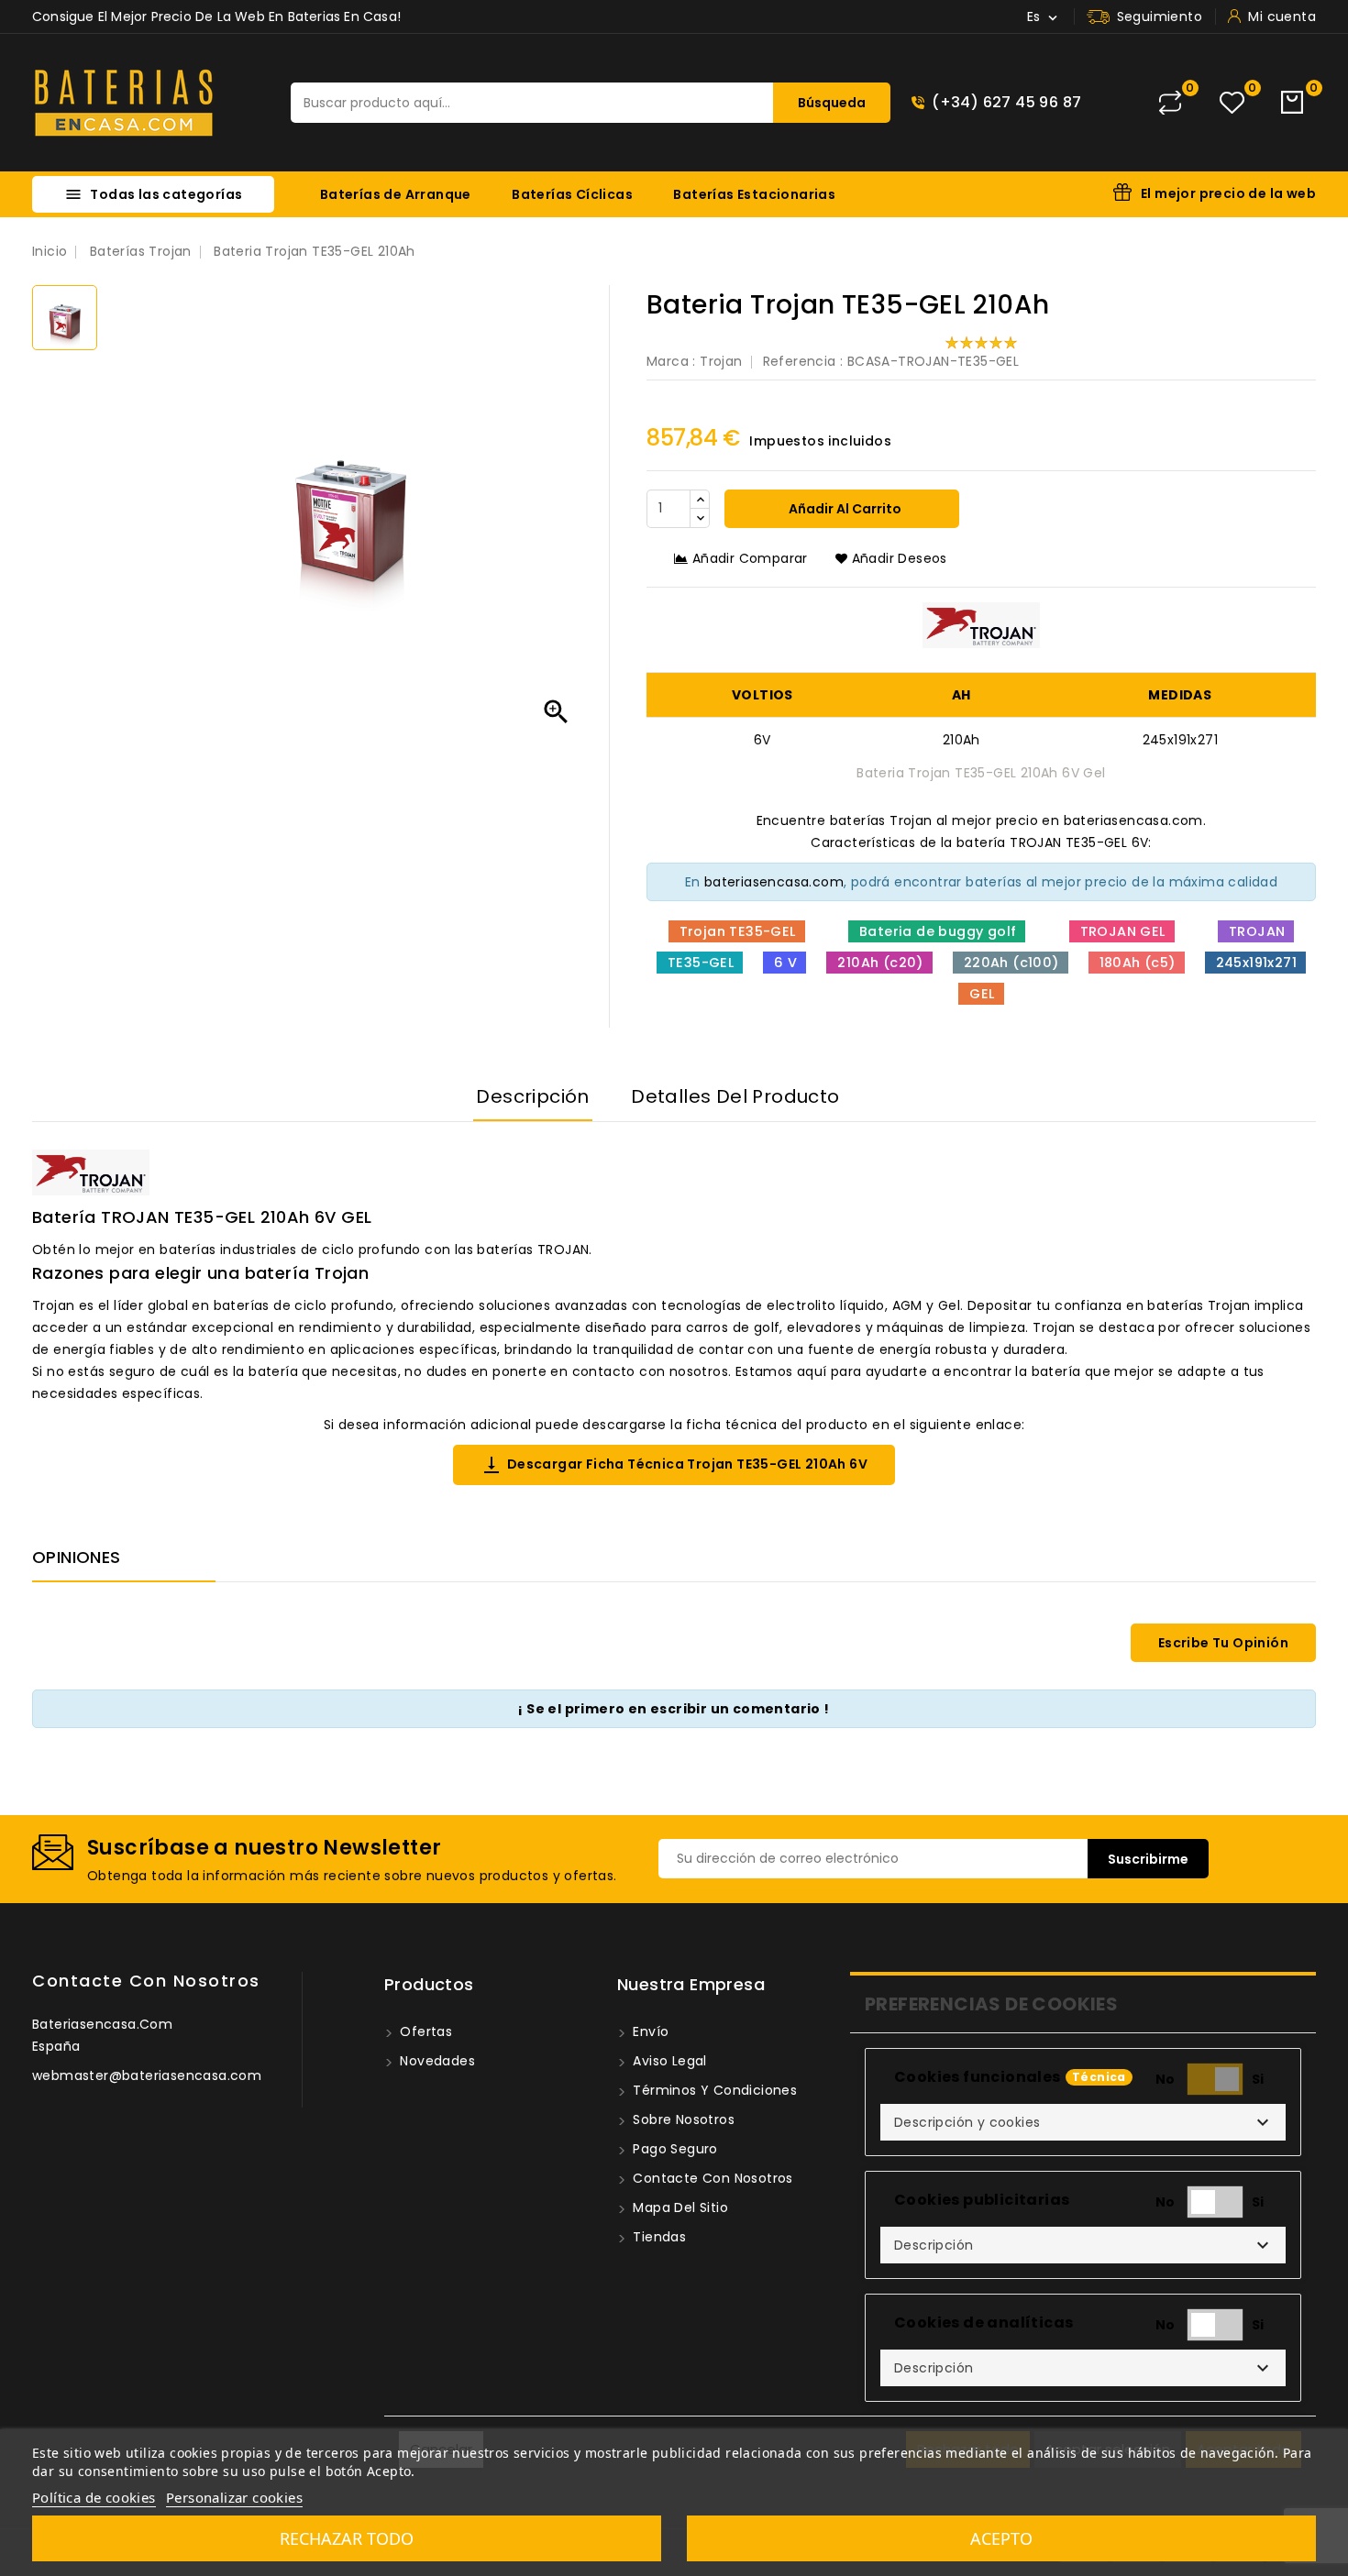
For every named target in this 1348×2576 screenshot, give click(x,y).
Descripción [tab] (532, 1096)
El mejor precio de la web (1228, 193)
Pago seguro (674, 2149)
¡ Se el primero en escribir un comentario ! (674, 1709)
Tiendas (657, 2237)
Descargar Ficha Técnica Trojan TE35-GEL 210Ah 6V (674, 1465)
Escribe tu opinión (1223, 1643)
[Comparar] (1170, 103)
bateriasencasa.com (774, 882)
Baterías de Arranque (396, 194)
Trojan (721, 361)
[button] (1083, 2122)
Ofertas (424, 2031)
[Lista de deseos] (1232, 103)
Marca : (671, 361)
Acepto (1001, 2538)
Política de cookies (94, 2497)
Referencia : (803, 361)
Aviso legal (668, 2061)
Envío (649, 2031)
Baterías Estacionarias (754, 194)
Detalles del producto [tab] (735, 1096)
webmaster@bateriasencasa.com (147, 2075)
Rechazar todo (347, 2538)
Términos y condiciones (713, 2090)
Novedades (436, 2061)
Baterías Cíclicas (572, 194)
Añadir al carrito (844, 509)
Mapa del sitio (679, 2207)
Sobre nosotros (682, 2119)
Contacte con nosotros (146, 1981)
